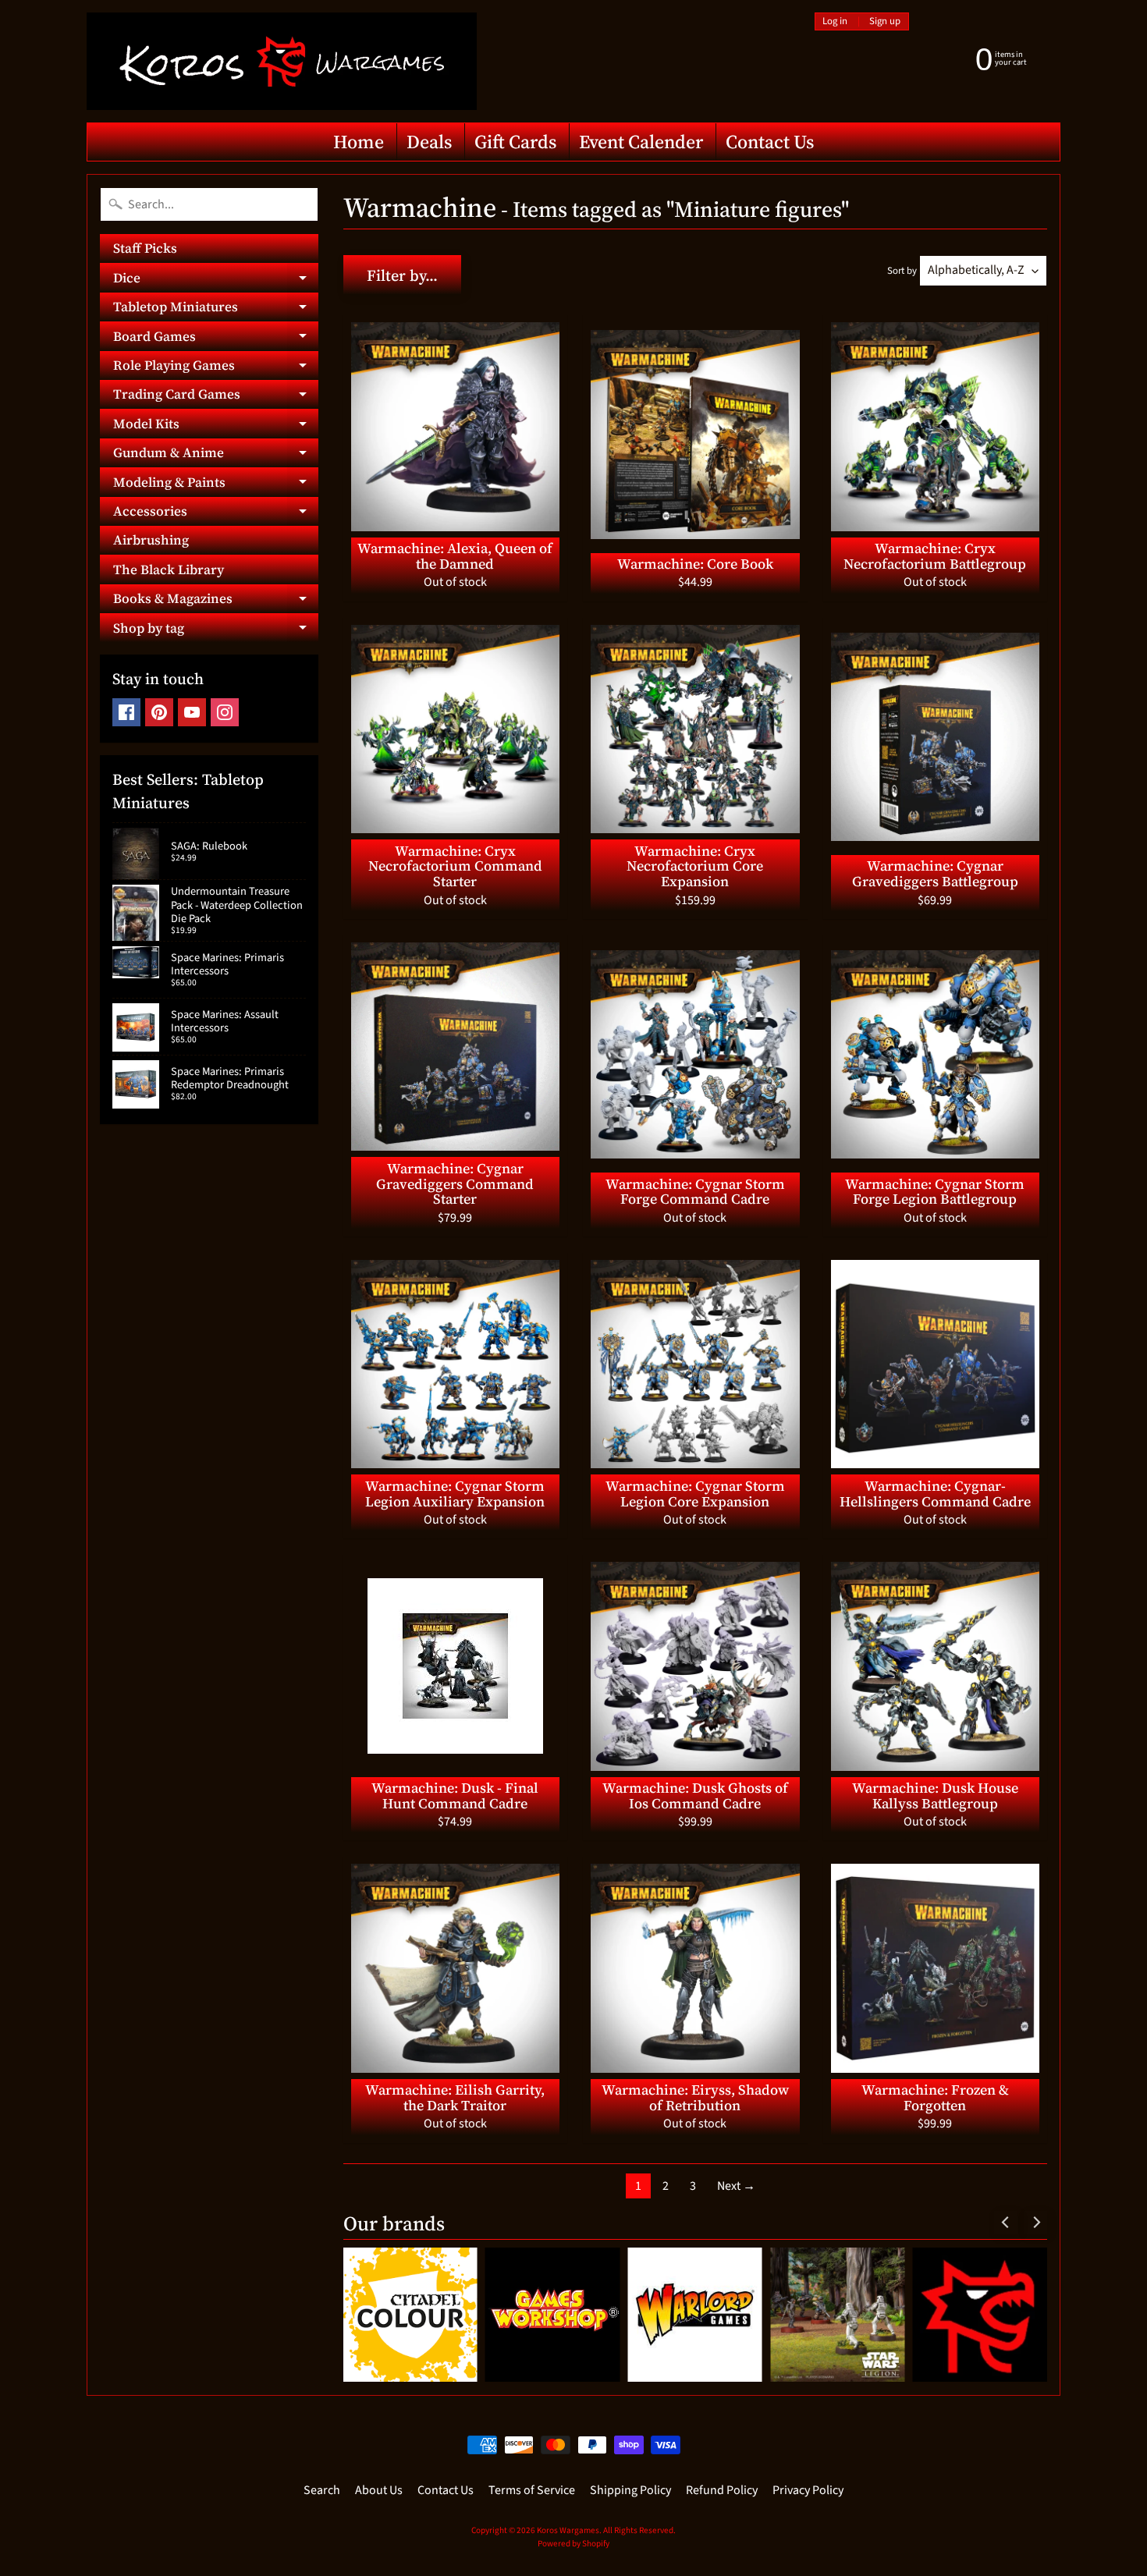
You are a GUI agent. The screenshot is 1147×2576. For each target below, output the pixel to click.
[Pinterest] (159, 712)
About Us (379, 2490)
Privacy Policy (808, 2490)
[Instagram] (225, 712)
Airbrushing (151, 540)
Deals (429, 142)
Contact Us (770, 142)
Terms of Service (532, 2490)
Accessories (216, 514)
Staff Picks (145, 248)
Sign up (885, 21)
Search (322, 2490)
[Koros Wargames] (282, 61)
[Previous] (1006, 2223)
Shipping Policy (630, 2490)
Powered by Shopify (573, 2544)
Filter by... (402, 275)
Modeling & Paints (216, 484)
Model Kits (216, 426)
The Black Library (169, 569)
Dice (216, 280)
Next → (736, 2186)
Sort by (902, 271)
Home (359, 142)
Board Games (216, 339)
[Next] (1035, 2223)
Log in (835, 21)
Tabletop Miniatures (216, 309)
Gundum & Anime (216, 455)
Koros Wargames (568, 2530)
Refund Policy (722, 2490)
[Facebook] (126, 712)
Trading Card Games (216, 397)
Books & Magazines (216, 601)
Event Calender (641, 142)
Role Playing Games (216, 368)
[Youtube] (192, 712)
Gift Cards (515, 142)
